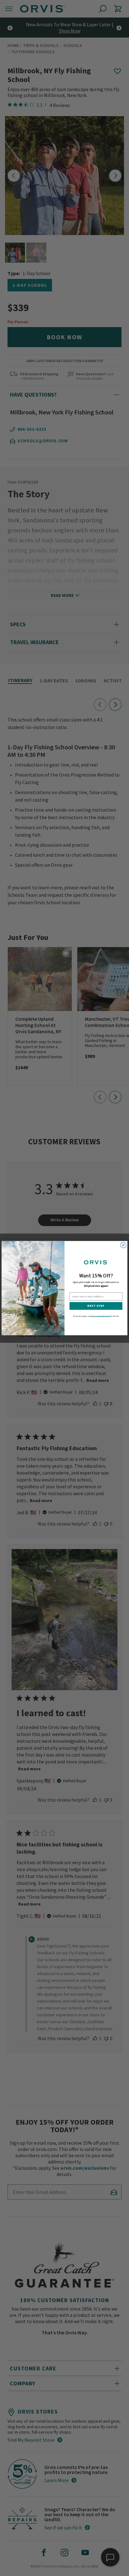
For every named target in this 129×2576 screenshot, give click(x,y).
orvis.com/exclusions (101, 1316)
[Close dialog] (123, 1245)
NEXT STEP (96, 1306)
